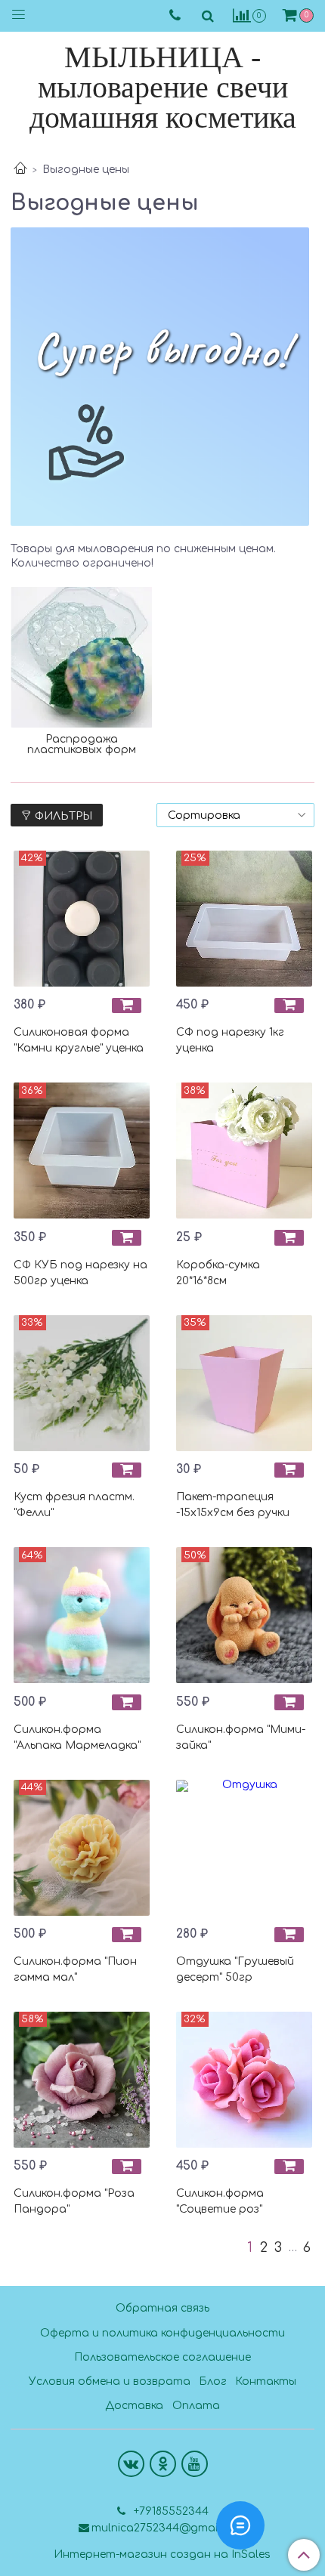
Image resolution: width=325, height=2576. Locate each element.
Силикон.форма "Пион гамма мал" (75, 1969)
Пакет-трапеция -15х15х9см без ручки (233, 1505)
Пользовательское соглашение (162, 2357)
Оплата (196, 2406)
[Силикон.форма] (82, 1615)
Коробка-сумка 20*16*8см (218, 1273)
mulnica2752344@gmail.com (169, 2528)
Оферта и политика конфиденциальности (162, 2333)
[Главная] (20, 170)
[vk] (131, 2464)
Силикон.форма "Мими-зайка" (241, 1737)
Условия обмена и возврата (110, 2381)
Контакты (266, 2381)
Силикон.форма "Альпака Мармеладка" (77, 1737)
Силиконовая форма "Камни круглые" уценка (79, 1040)
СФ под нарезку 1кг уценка (230, 1040)
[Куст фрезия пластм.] (82, 1383)
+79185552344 (170, 2511)
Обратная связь (162, 2308)
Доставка (134, 2406)
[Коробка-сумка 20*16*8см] (244, 1151)
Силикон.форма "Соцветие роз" (220, 2201)
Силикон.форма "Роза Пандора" (74, 2201)
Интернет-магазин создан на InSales (162, 2555)
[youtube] (195, 2464)
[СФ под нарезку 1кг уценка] (244, 919)
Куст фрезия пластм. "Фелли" (74, 1505)
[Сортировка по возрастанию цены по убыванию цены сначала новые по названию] (236, 815)
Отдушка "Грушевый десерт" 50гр (235, 1969)
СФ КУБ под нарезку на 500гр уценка (80, 1273)
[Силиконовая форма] (82, 919)
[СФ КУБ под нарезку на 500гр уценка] (82, 1151)
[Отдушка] (244, 1848)
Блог (213, 2381)
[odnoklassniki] (163, 2464)
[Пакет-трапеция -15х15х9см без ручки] (244, 1383)
